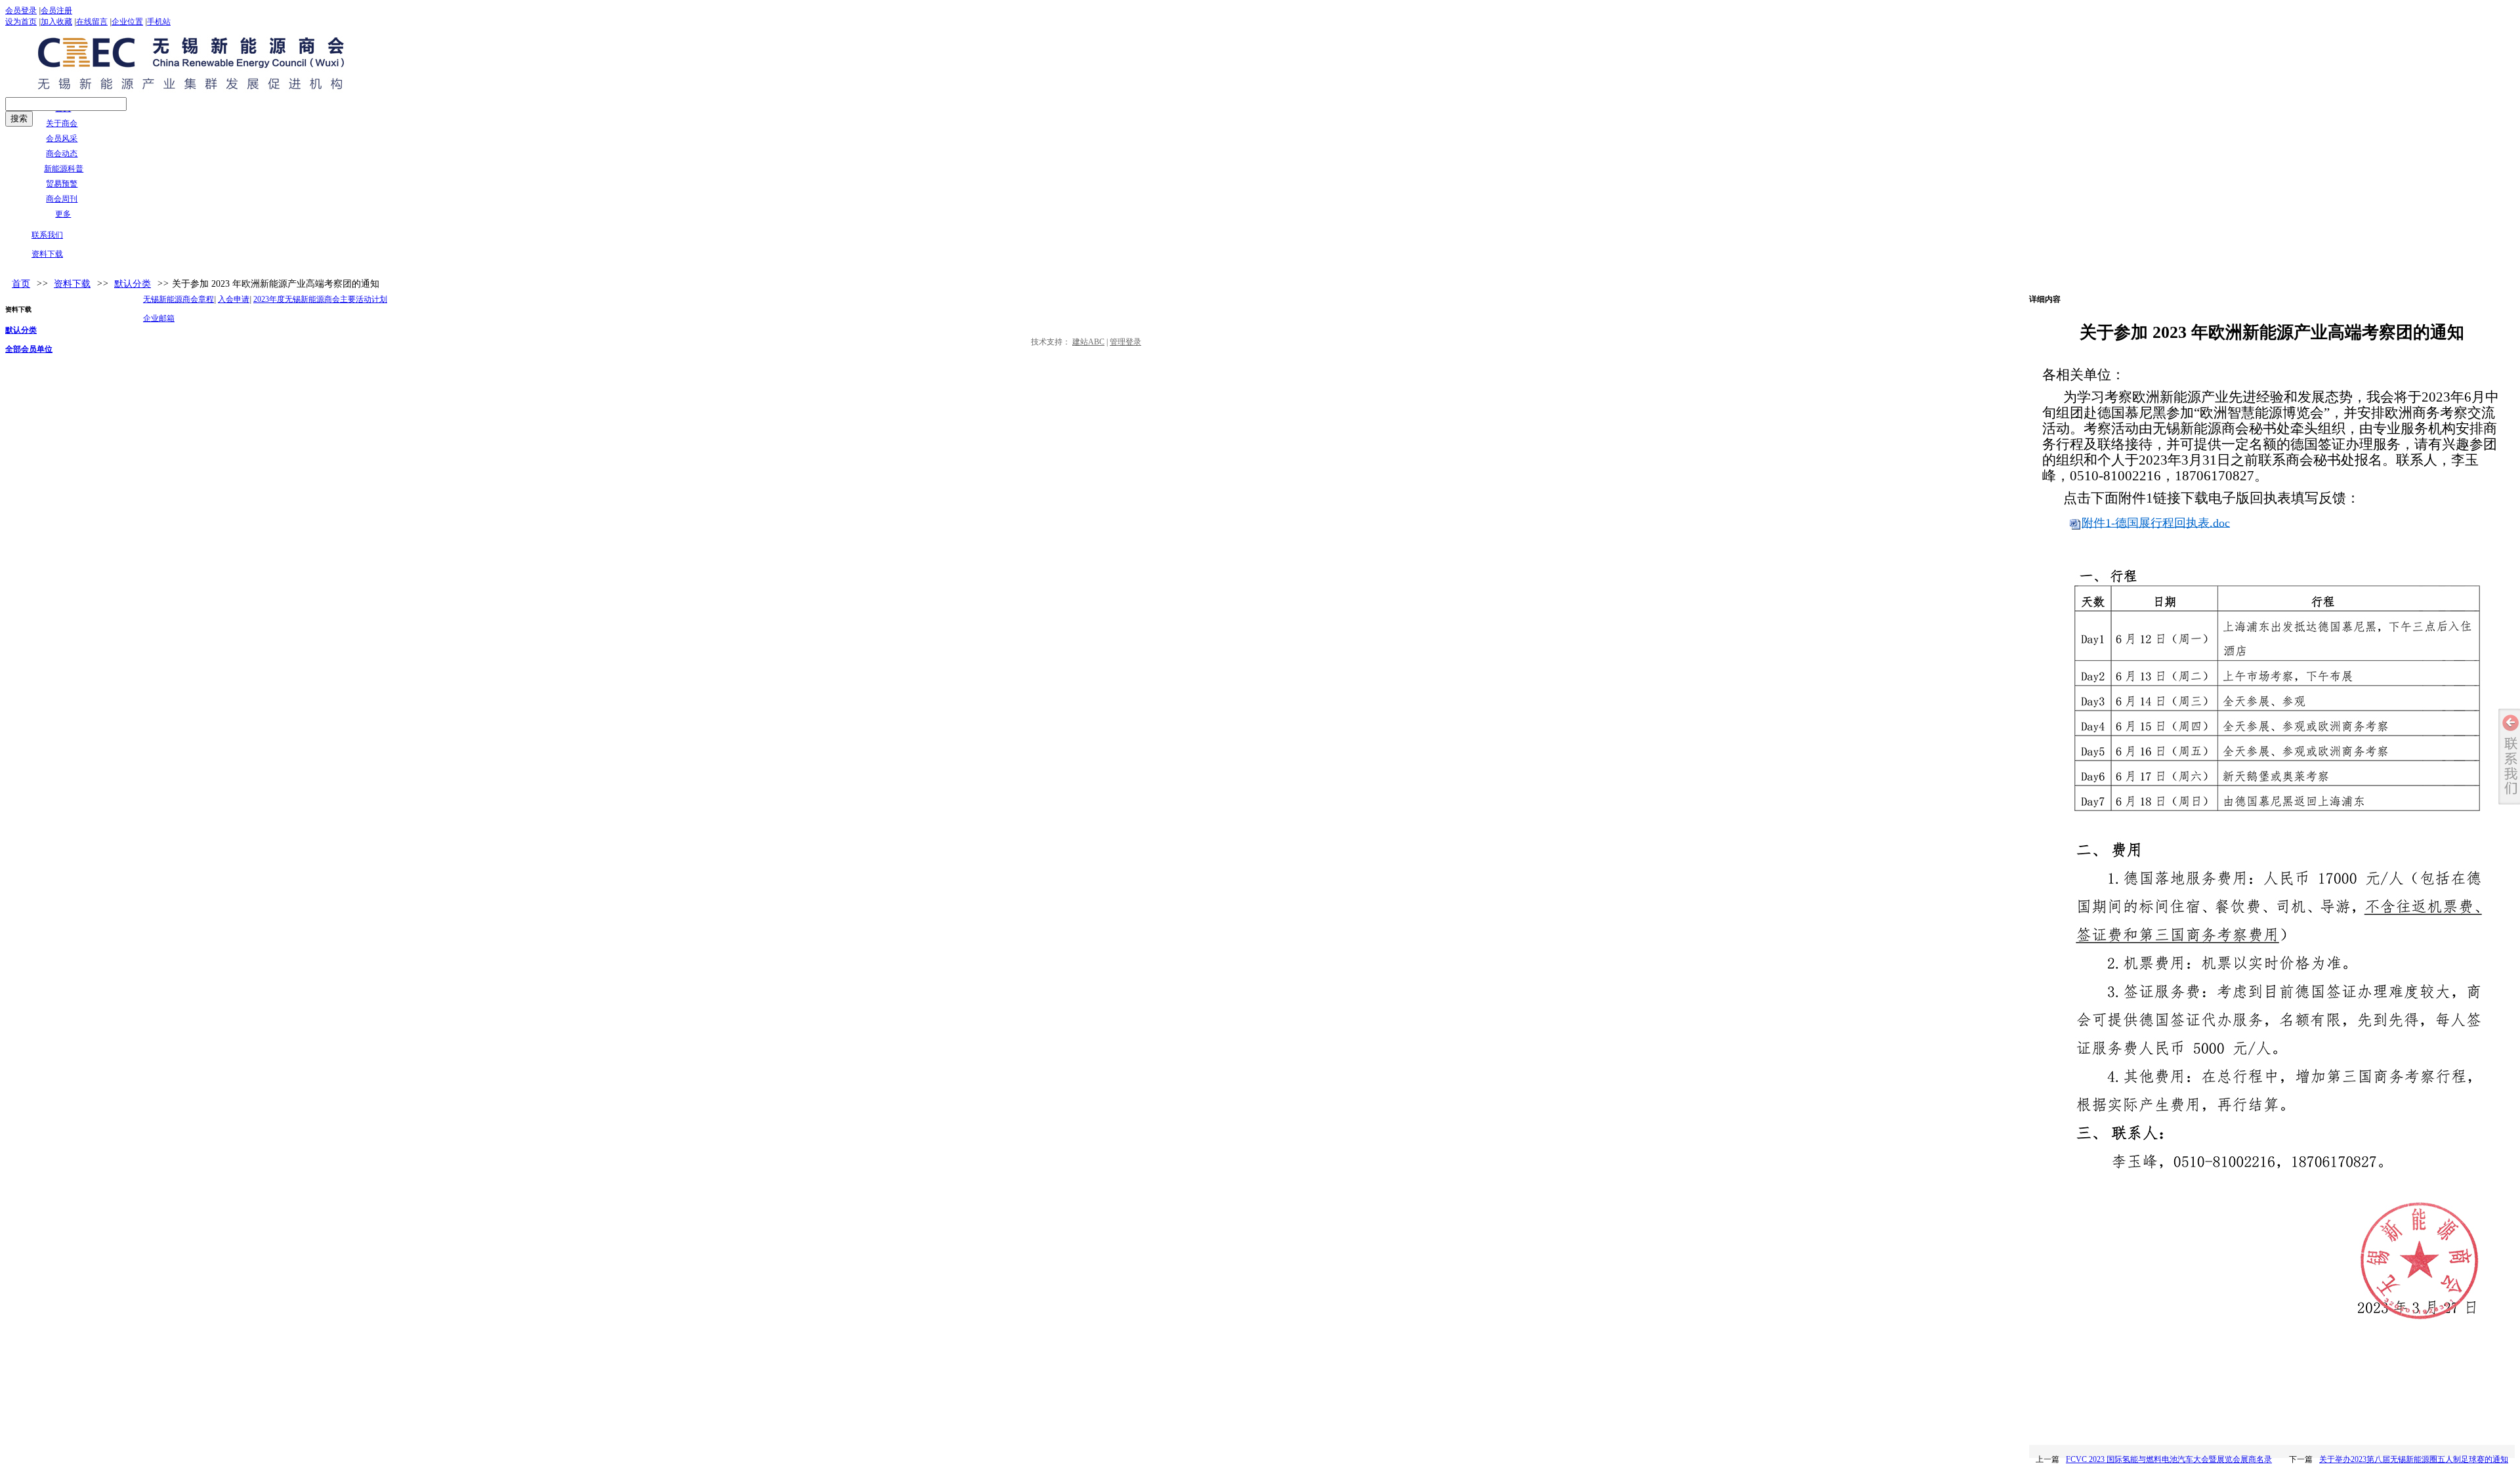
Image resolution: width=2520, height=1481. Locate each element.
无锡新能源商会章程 (178, 299)
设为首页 (21, 22)
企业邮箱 (159, 318)
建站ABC (1088, 342)
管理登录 (1125, 342)
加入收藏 (56, 22)
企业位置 (127, 22)
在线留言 (92, 22)
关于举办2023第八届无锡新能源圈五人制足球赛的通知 (2414, 1459)
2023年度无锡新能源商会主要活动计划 (320, 299)
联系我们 (47, 235)
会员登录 (21, 10)
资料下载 (47, 254)
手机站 (159, 22)
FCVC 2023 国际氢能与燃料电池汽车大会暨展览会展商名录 (2169, 1459)
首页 (21, 284)
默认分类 (133, 284)
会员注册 (56, 10)
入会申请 (234, 299)
